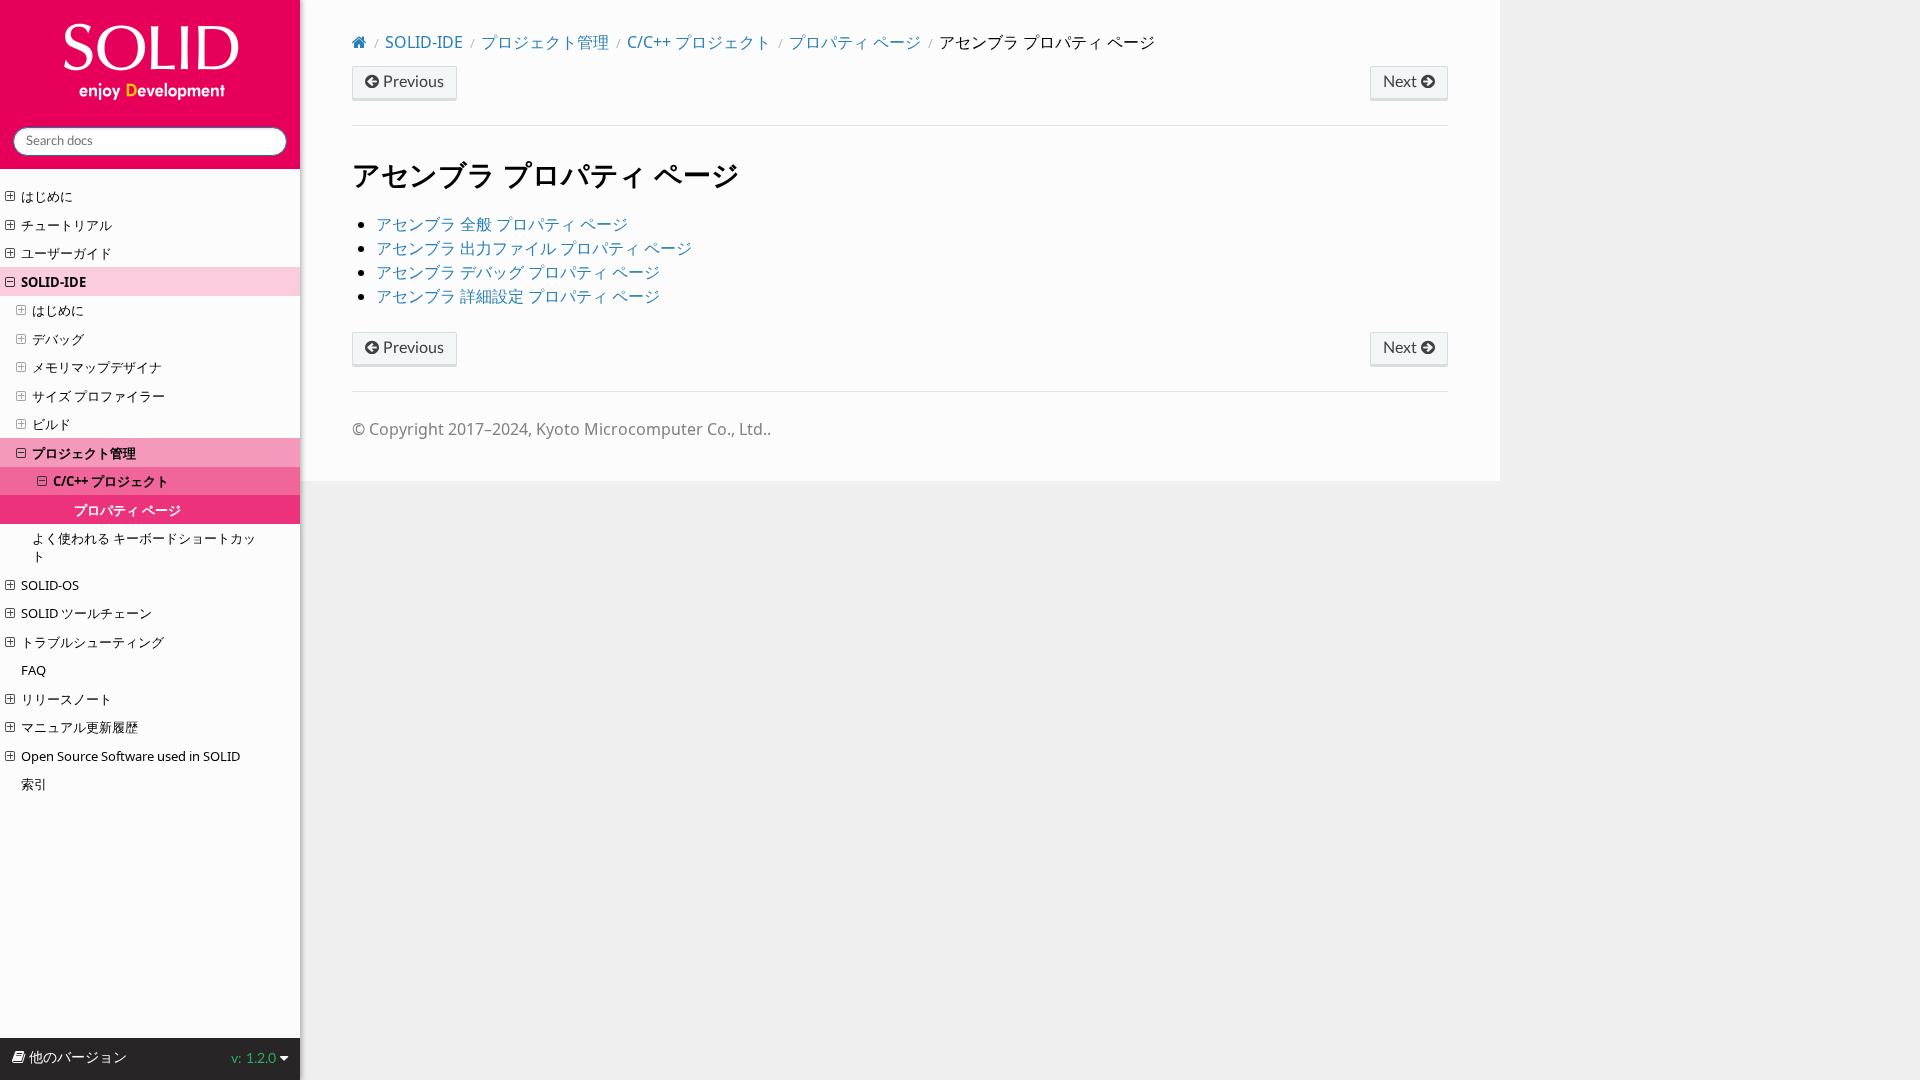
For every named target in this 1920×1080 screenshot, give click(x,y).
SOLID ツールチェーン (86, 613)
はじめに (47, 196)
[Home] (359, 42)
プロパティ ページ (127, 510)
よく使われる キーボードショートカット (144, 547)
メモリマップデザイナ (97, 367)
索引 (34, 784)
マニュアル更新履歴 (79, 727)
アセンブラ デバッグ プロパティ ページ (518, 272)
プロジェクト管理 (84, 453)
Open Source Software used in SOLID (130, 756)
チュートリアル (66, 225)
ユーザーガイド (66, 253)
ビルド (51, 424)
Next (1402, 82)
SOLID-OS (50, 585)
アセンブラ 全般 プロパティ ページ (502, 224)
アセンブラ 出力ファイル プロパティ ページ (534, 248)
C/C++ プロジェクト (111, 481)
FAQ (33, 670)
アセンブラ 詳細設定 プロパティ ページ (518, 296)
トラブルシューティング (92, 642)
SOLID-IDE (53, 282)
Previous (411, 82)
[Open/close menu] (10, 196)
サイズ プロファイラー (98, 396)
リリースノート (66, 699)
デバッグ (58, 339)
